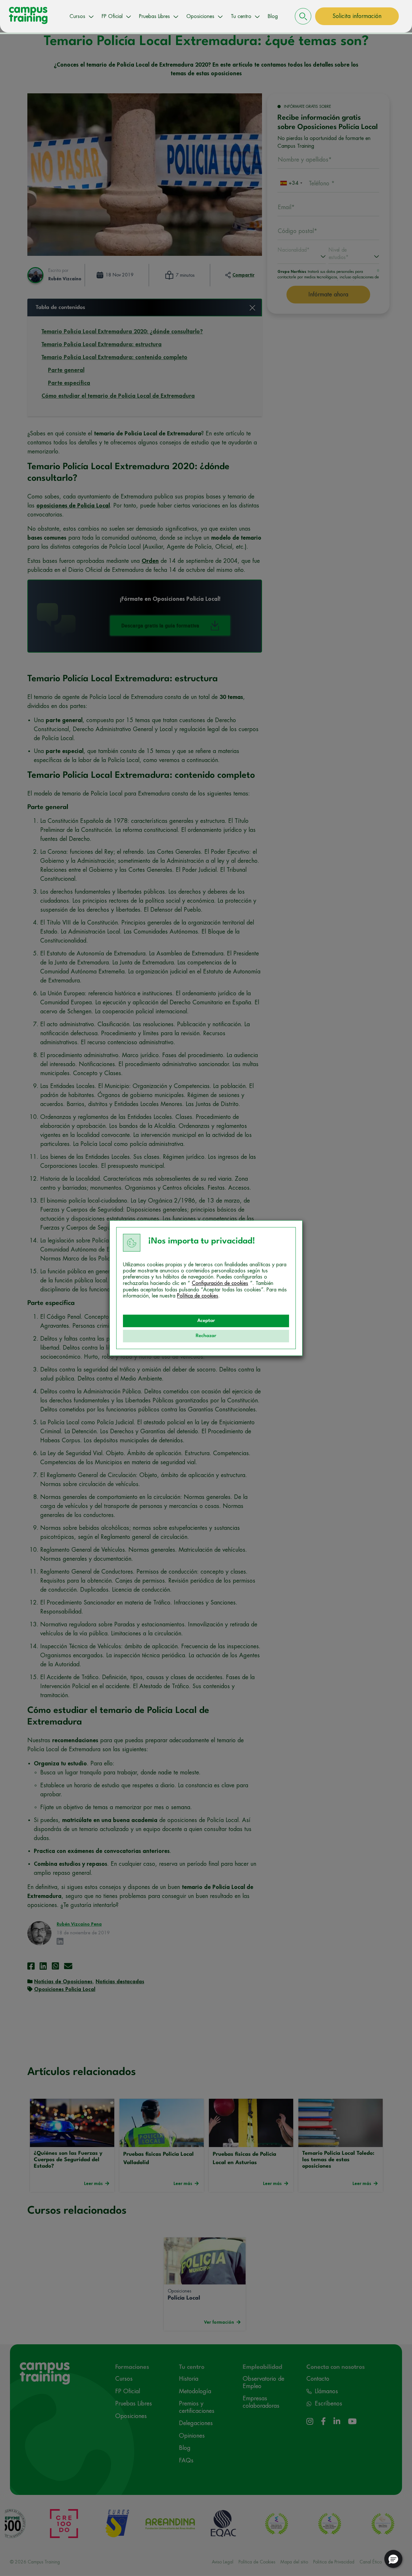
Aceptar (206, 1321)
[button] (393, 2559)
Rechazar (206, 1336)
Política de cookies (198, 1296)
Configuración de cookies (220, 1283)
